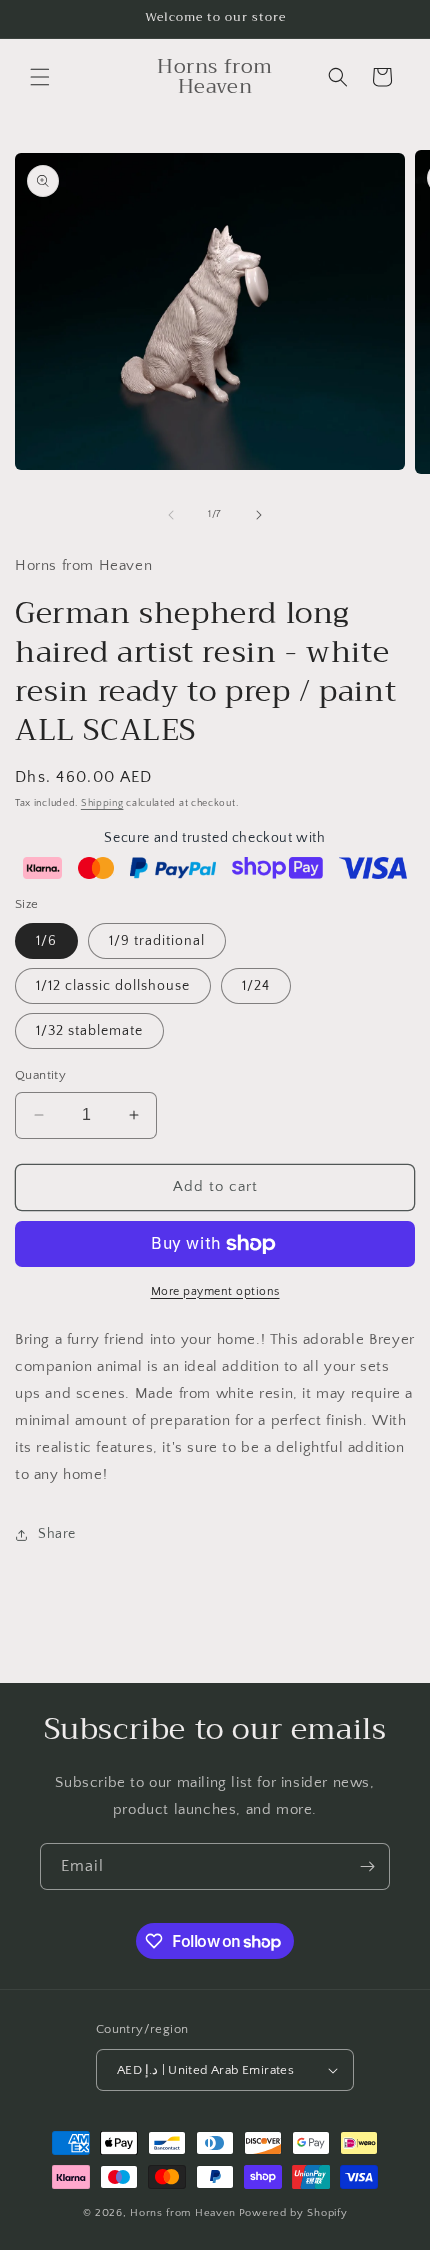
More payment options (215, 1291)
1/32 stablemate (89, 1031)
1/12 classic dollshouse (113, 986)
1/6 (46, 941)
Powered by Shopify (293, 2213)
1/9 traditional (157, 941)
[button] (40, 77)
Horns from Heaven (183, 2213)
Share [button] (57, 1534)
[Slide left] (171, 515)
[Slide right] (259, 515)
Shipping (102, 803)
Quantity (40, 1075)
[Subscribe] (367, 1866)
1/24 (256, 986)
